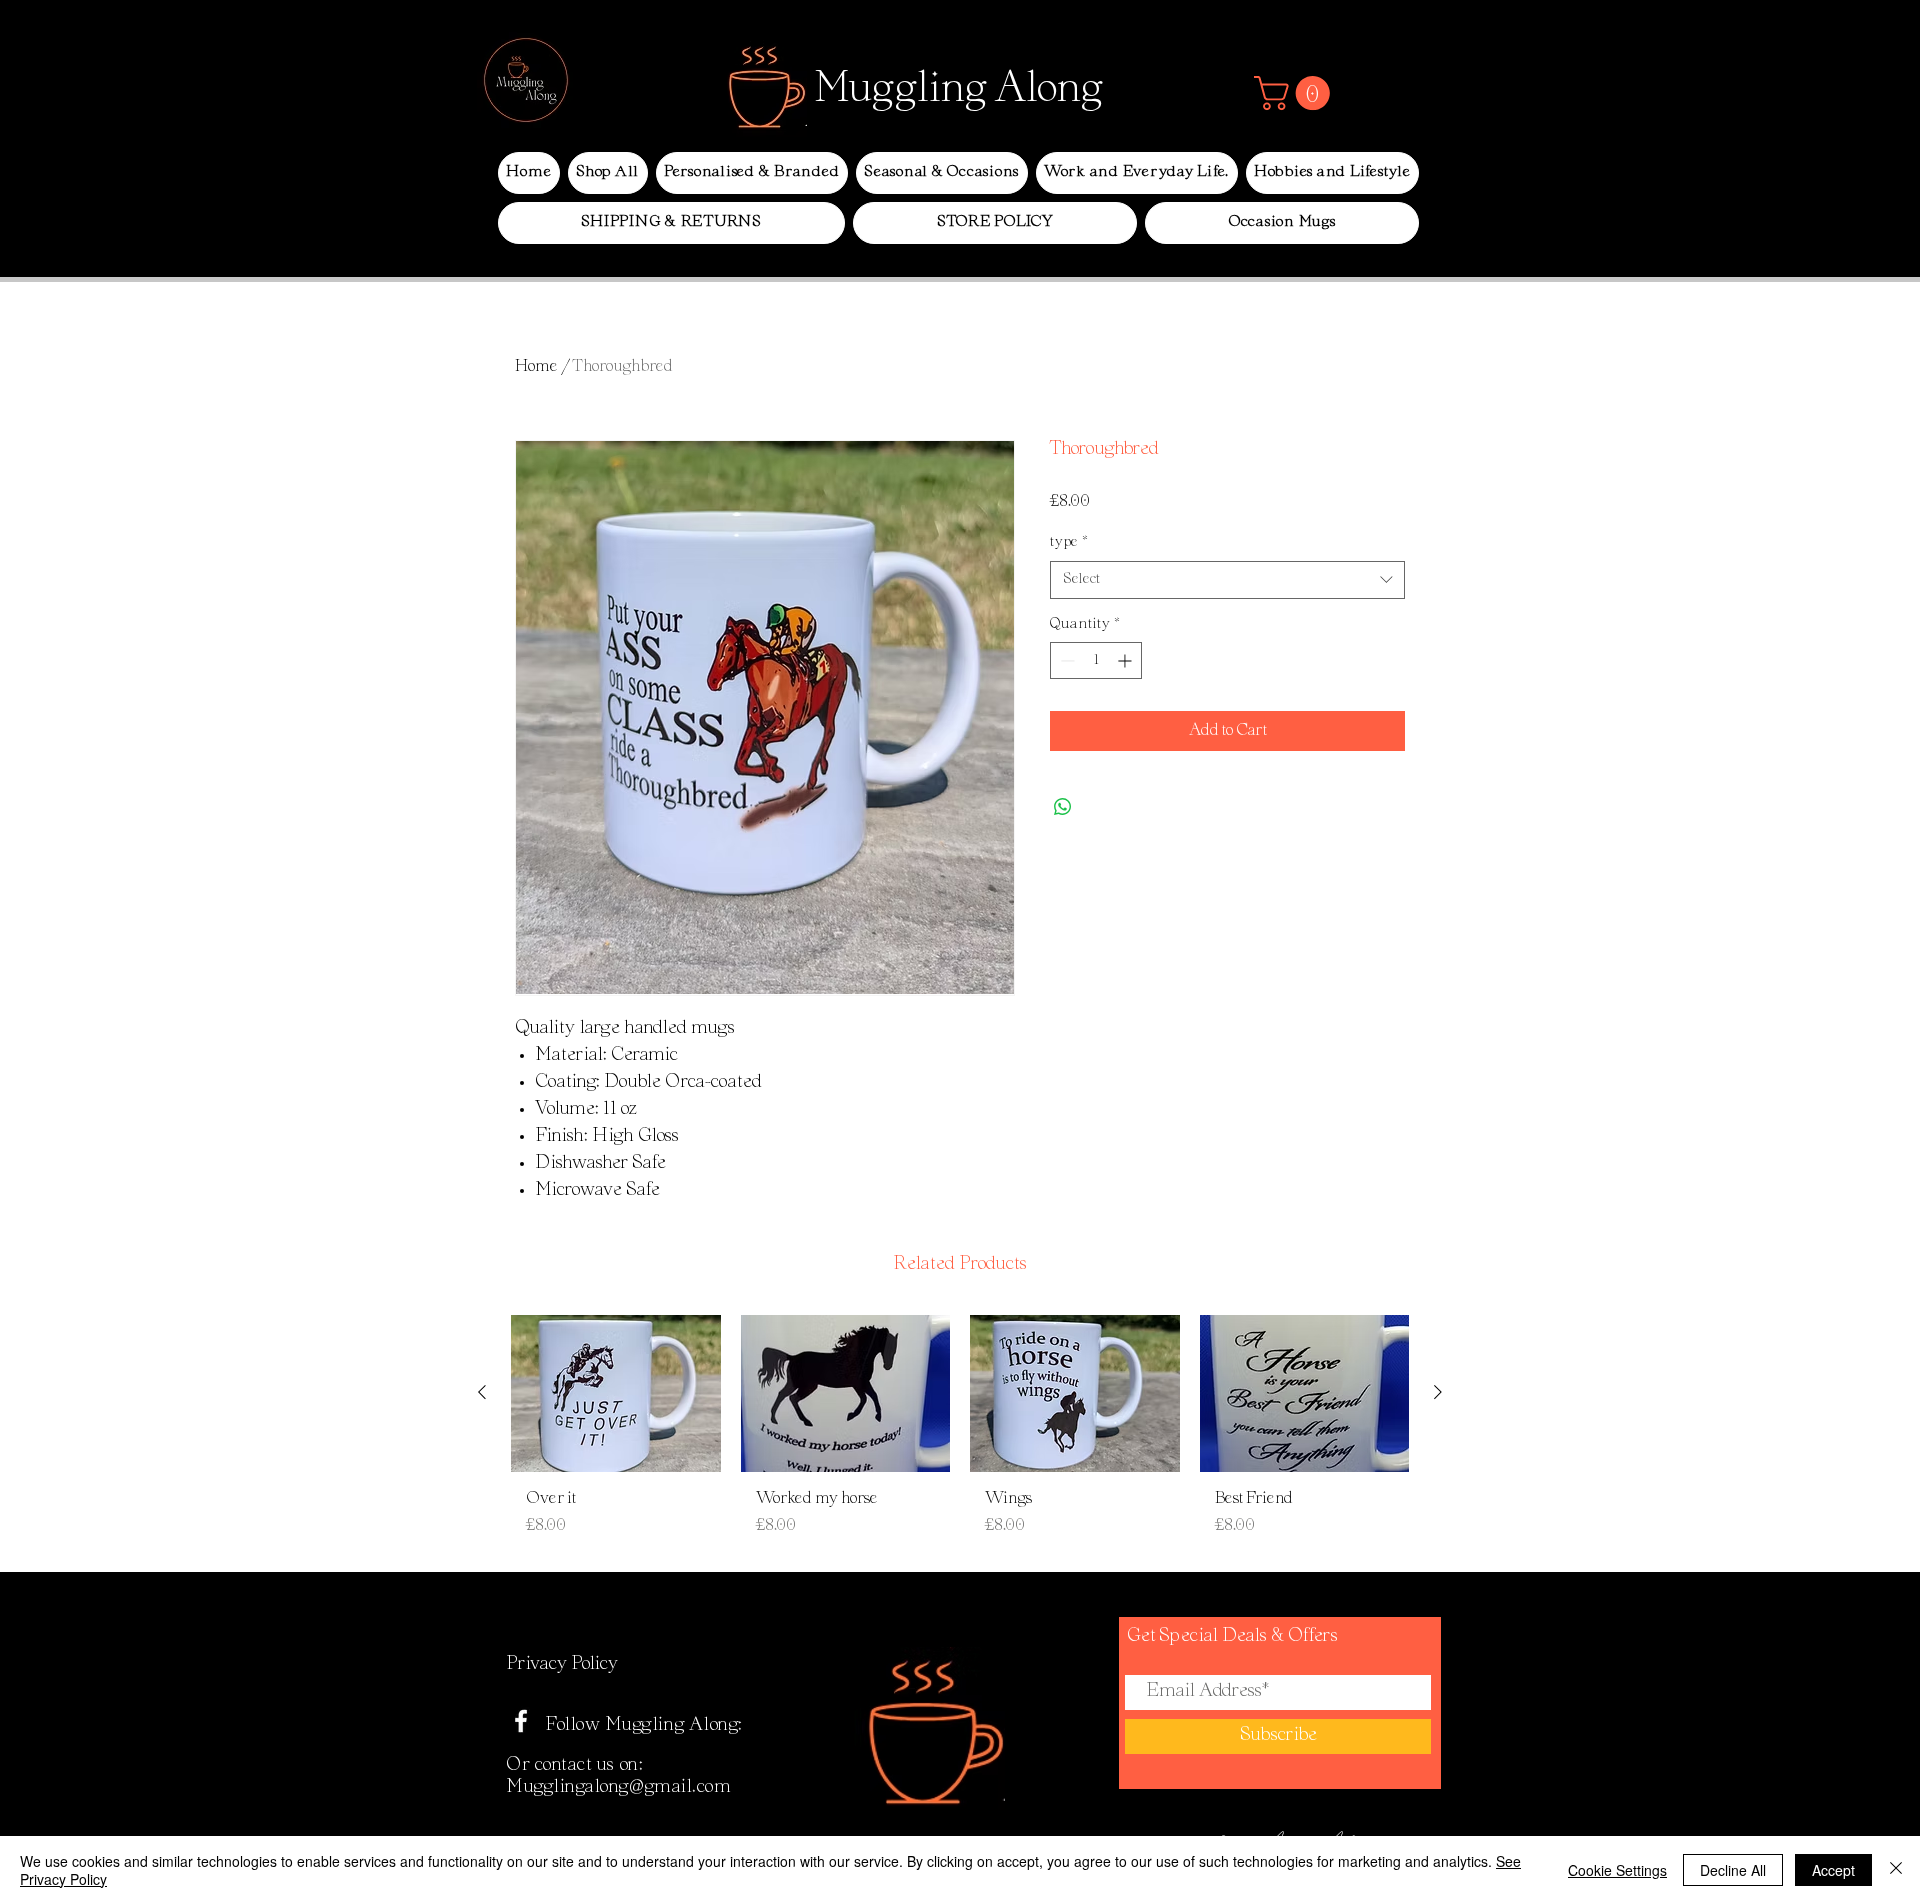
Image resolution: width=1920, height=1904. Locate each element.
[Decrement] (1065, 660)
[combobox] (1227, 580)
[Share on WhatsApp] (1063, 807)
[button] (1296, 93)
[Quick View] (616, 1393)
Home (536, 367)
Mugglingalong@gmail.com (618, 1788)
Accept (1833, 1870)
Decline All (1733, 1870)
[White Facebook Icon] (521, 1721)
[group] (960, 1434)
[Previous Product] (482, 1392)
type (1069, 542)
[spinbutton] (1096, 660)
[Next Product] (1438, 1392)
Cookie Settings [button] (1617, 1870)
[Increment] (1126, 660)
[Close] (1896, 1870)
